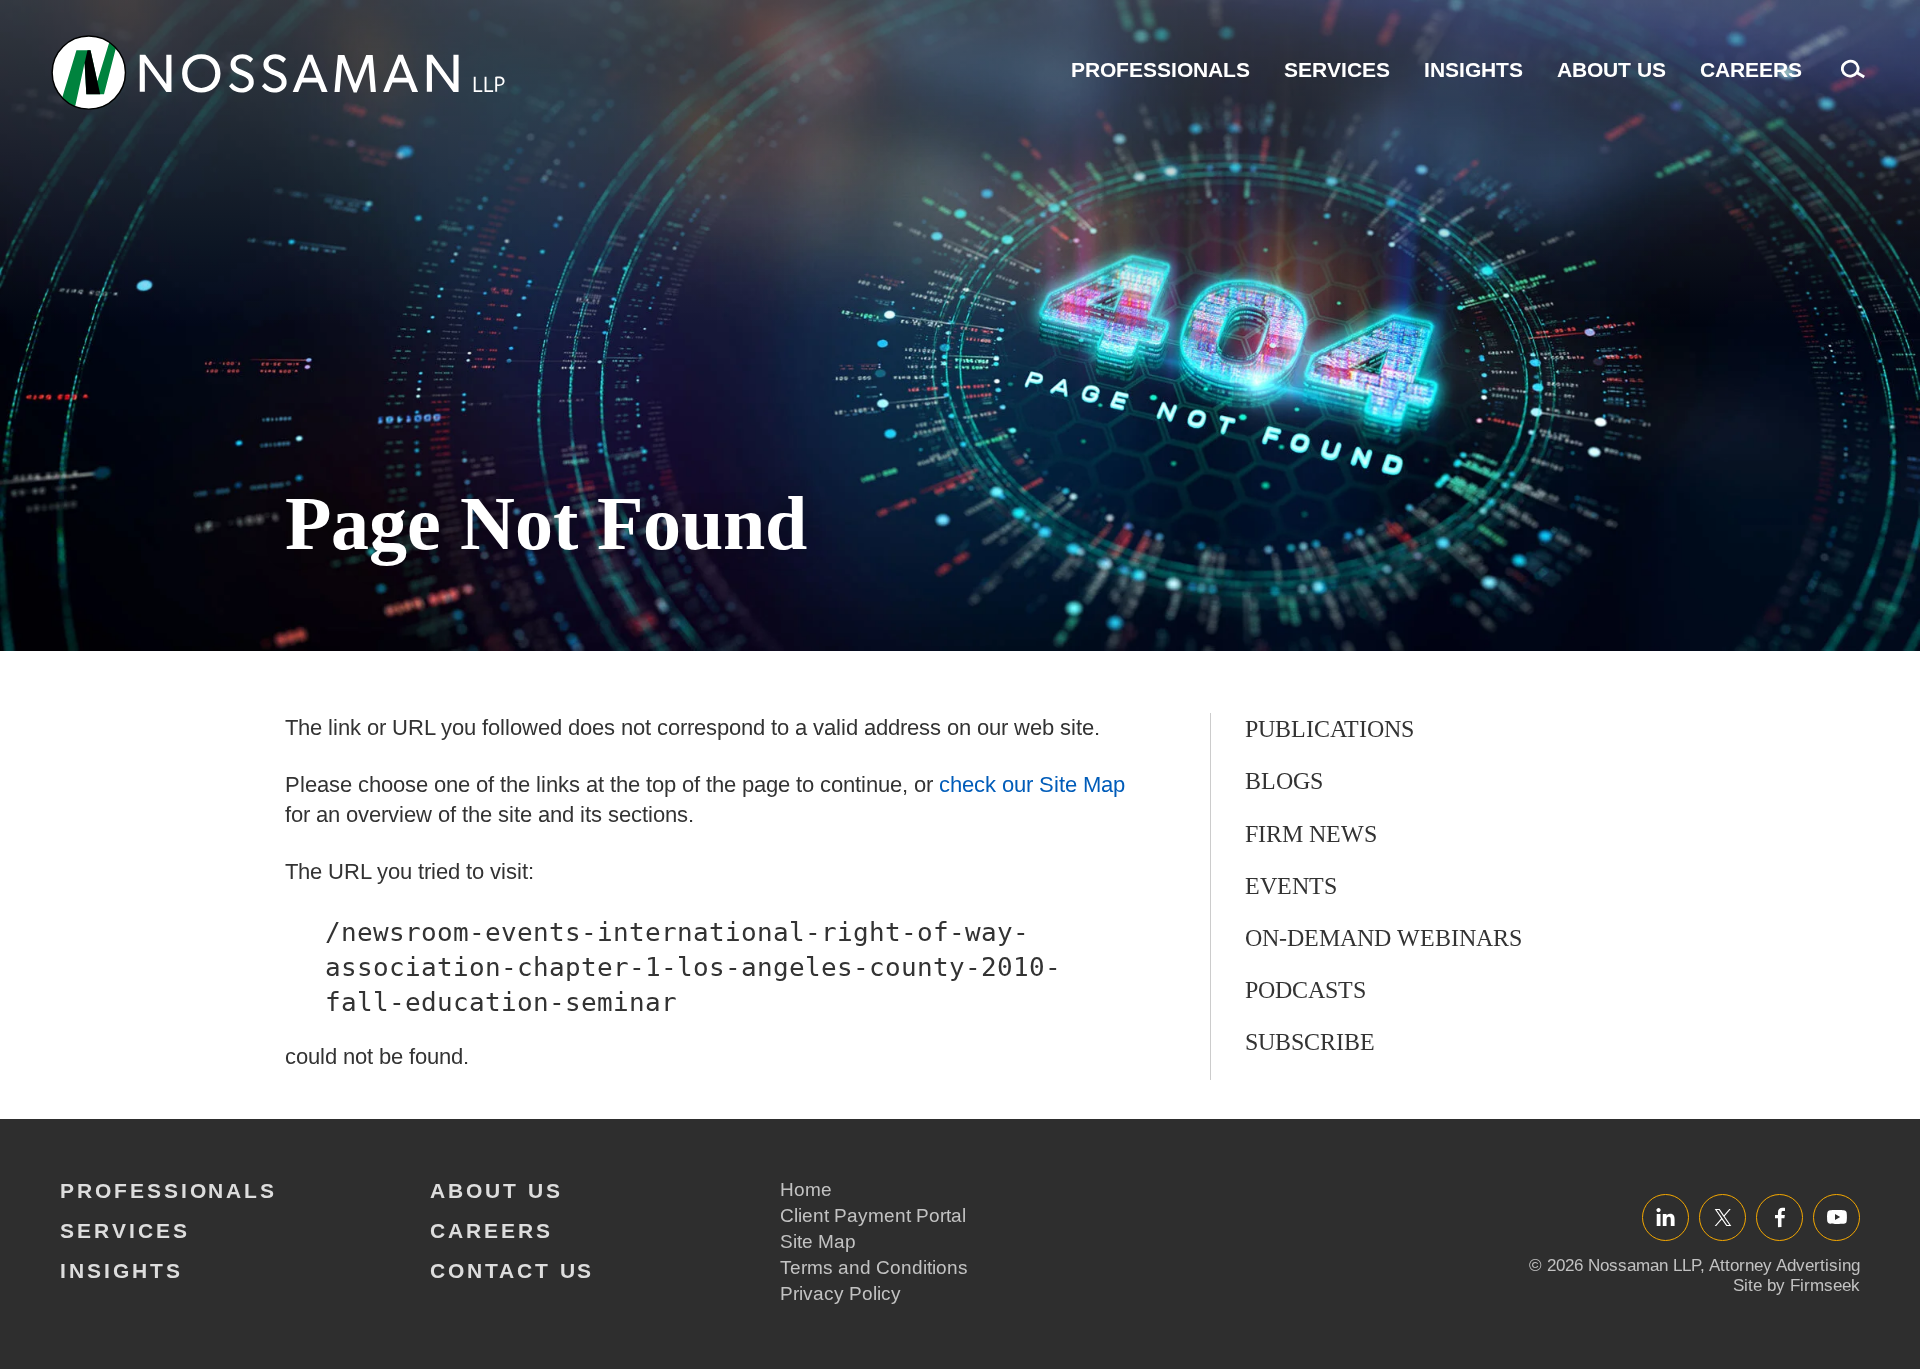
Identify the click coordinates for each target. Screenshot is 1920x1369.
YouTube (1836, 1216)
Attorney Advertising (1784, 1265)
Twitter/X (1722, 1216)
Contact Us (512, 1270)
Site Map (818, 1241)
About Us (1611, 69)
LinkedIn (1665, 1216)
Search (1848, 79)
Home (806, 1189)
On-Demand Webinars (1383, 938)
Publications (1329, 729)
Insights (1473, 69)
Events (1291, 886)
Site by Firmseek (1796, 1285)
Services (1337, 69)
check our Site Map (1032, 784)
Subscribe (1310, 1042)
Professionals (1160, 69)
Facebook (1779, 1216)
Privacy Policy (840, 1293)
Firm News (1311, 834)
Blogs (1284, 781)
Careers (1751, 69)
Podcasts (1305, 990)
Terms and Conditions (874, 1267)
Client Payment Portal (873, 1215)
